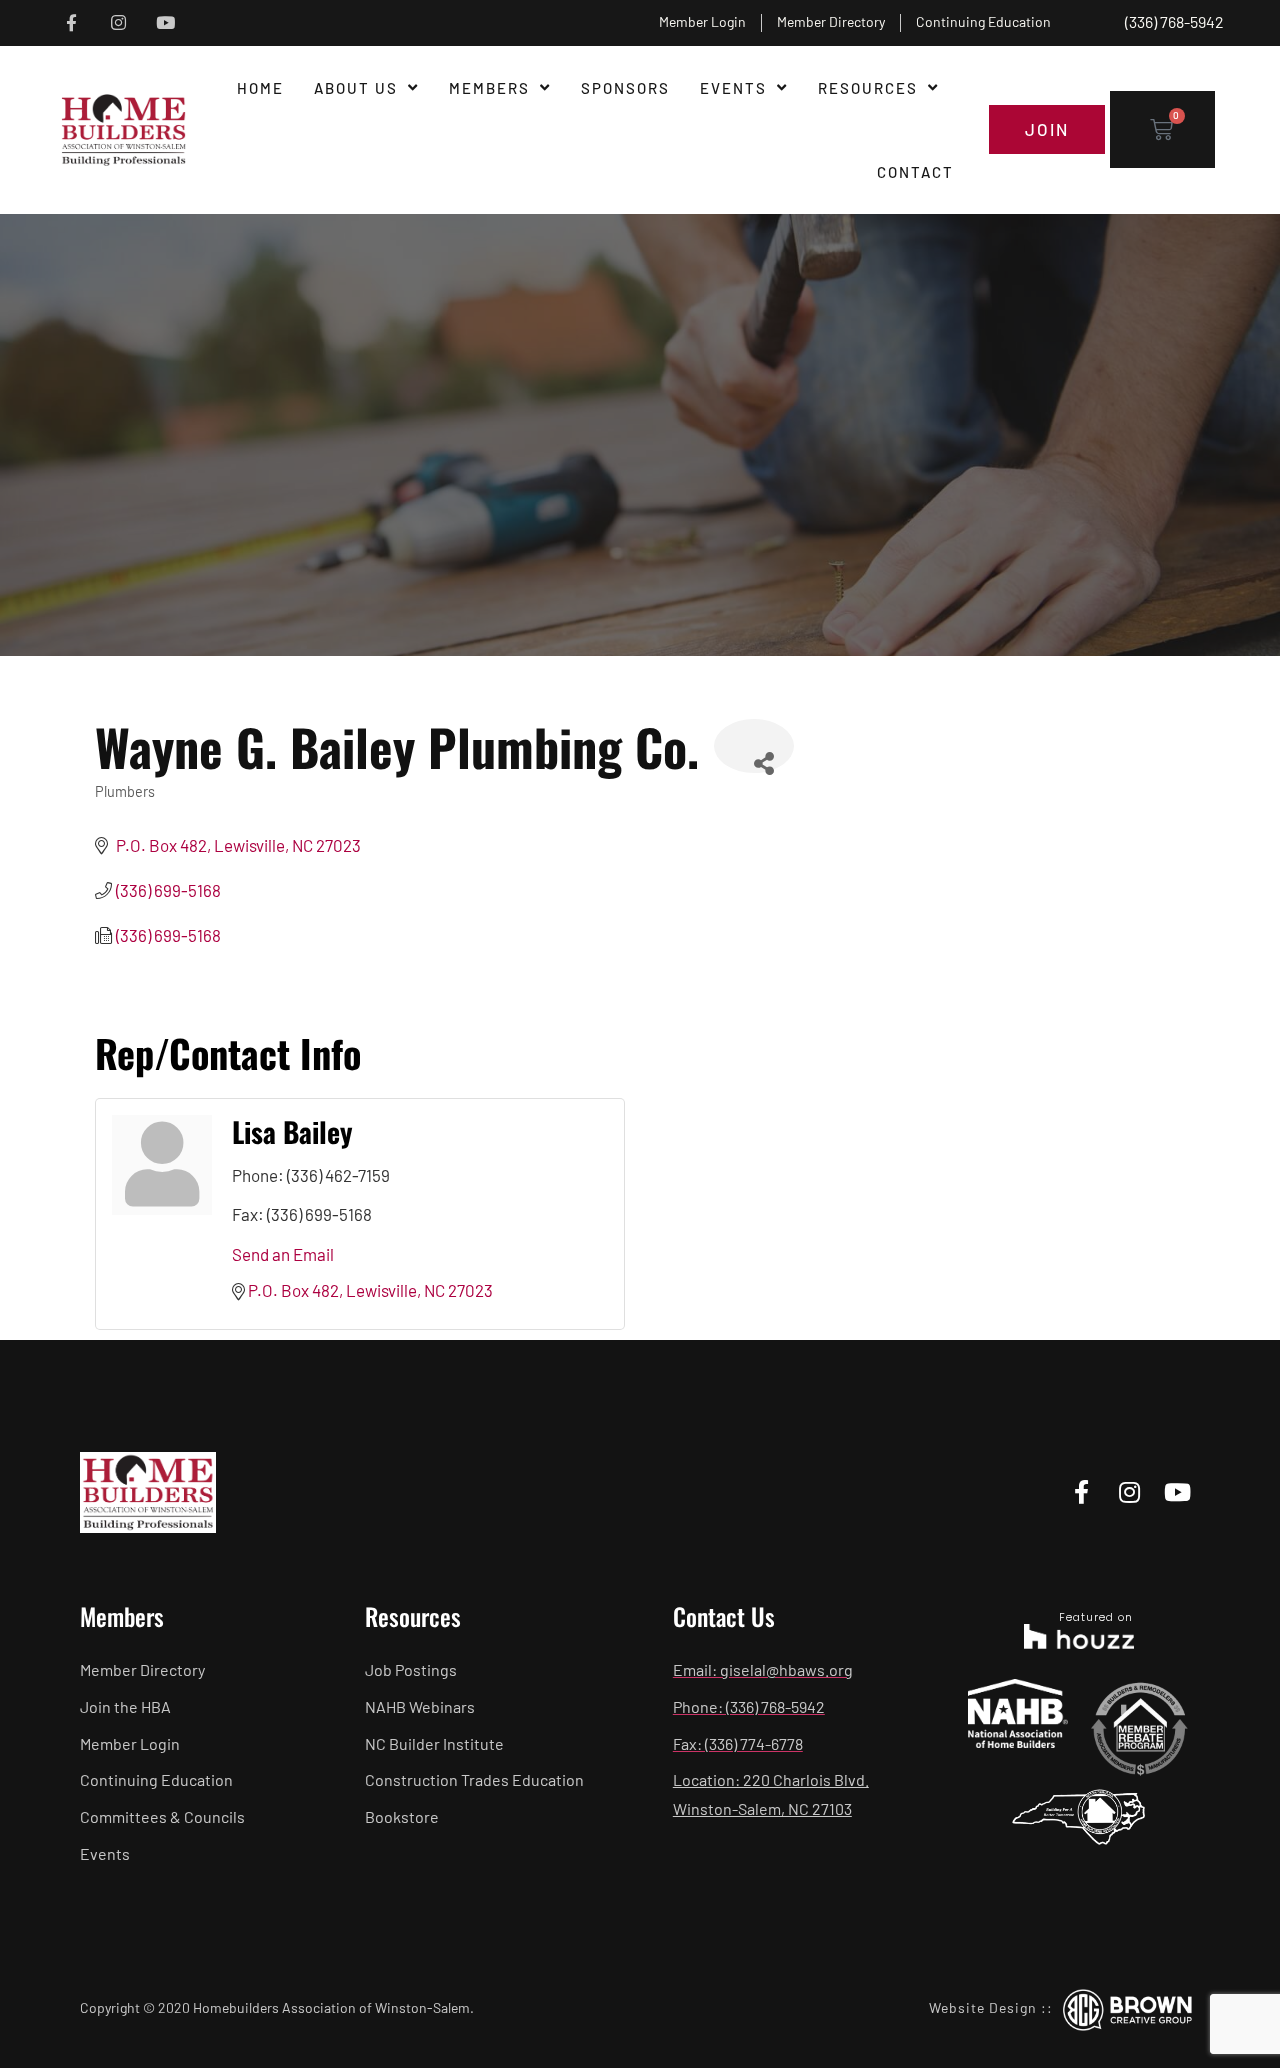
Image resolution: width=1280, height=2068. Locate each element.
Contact (915, 172)
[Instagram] (118, 23)
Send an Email (283, 1254)
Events (733, 88)
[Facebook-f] (71, 23)
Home (260, 88)
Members (489, 88)
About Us (356, 88)
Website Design (983, 2007)
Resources (868, 88)
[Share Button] (754, 746)
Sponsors (625, 88)
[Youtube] (165, 23)
